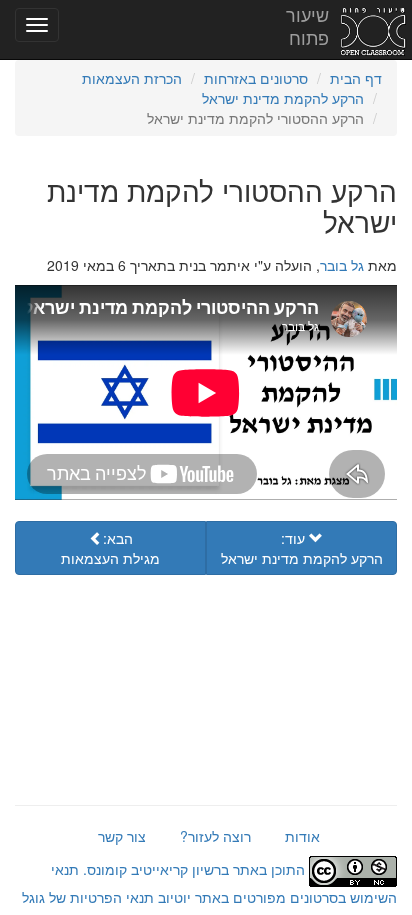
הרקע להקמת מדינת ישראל (283, 98)
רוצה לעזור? (215, 836)
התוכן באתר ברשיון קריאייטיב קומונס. (194, 869)
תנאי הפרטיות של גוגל (88, 897)
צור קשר (122, 836)
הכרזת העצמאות (132, 78)
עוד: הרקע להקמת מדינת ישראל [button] (302, 548)
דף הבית (356, 78)
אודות (302, 836)
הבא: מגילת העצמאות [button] (110, 548)
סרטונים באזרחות (256, 78)
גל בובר (342, 265)
